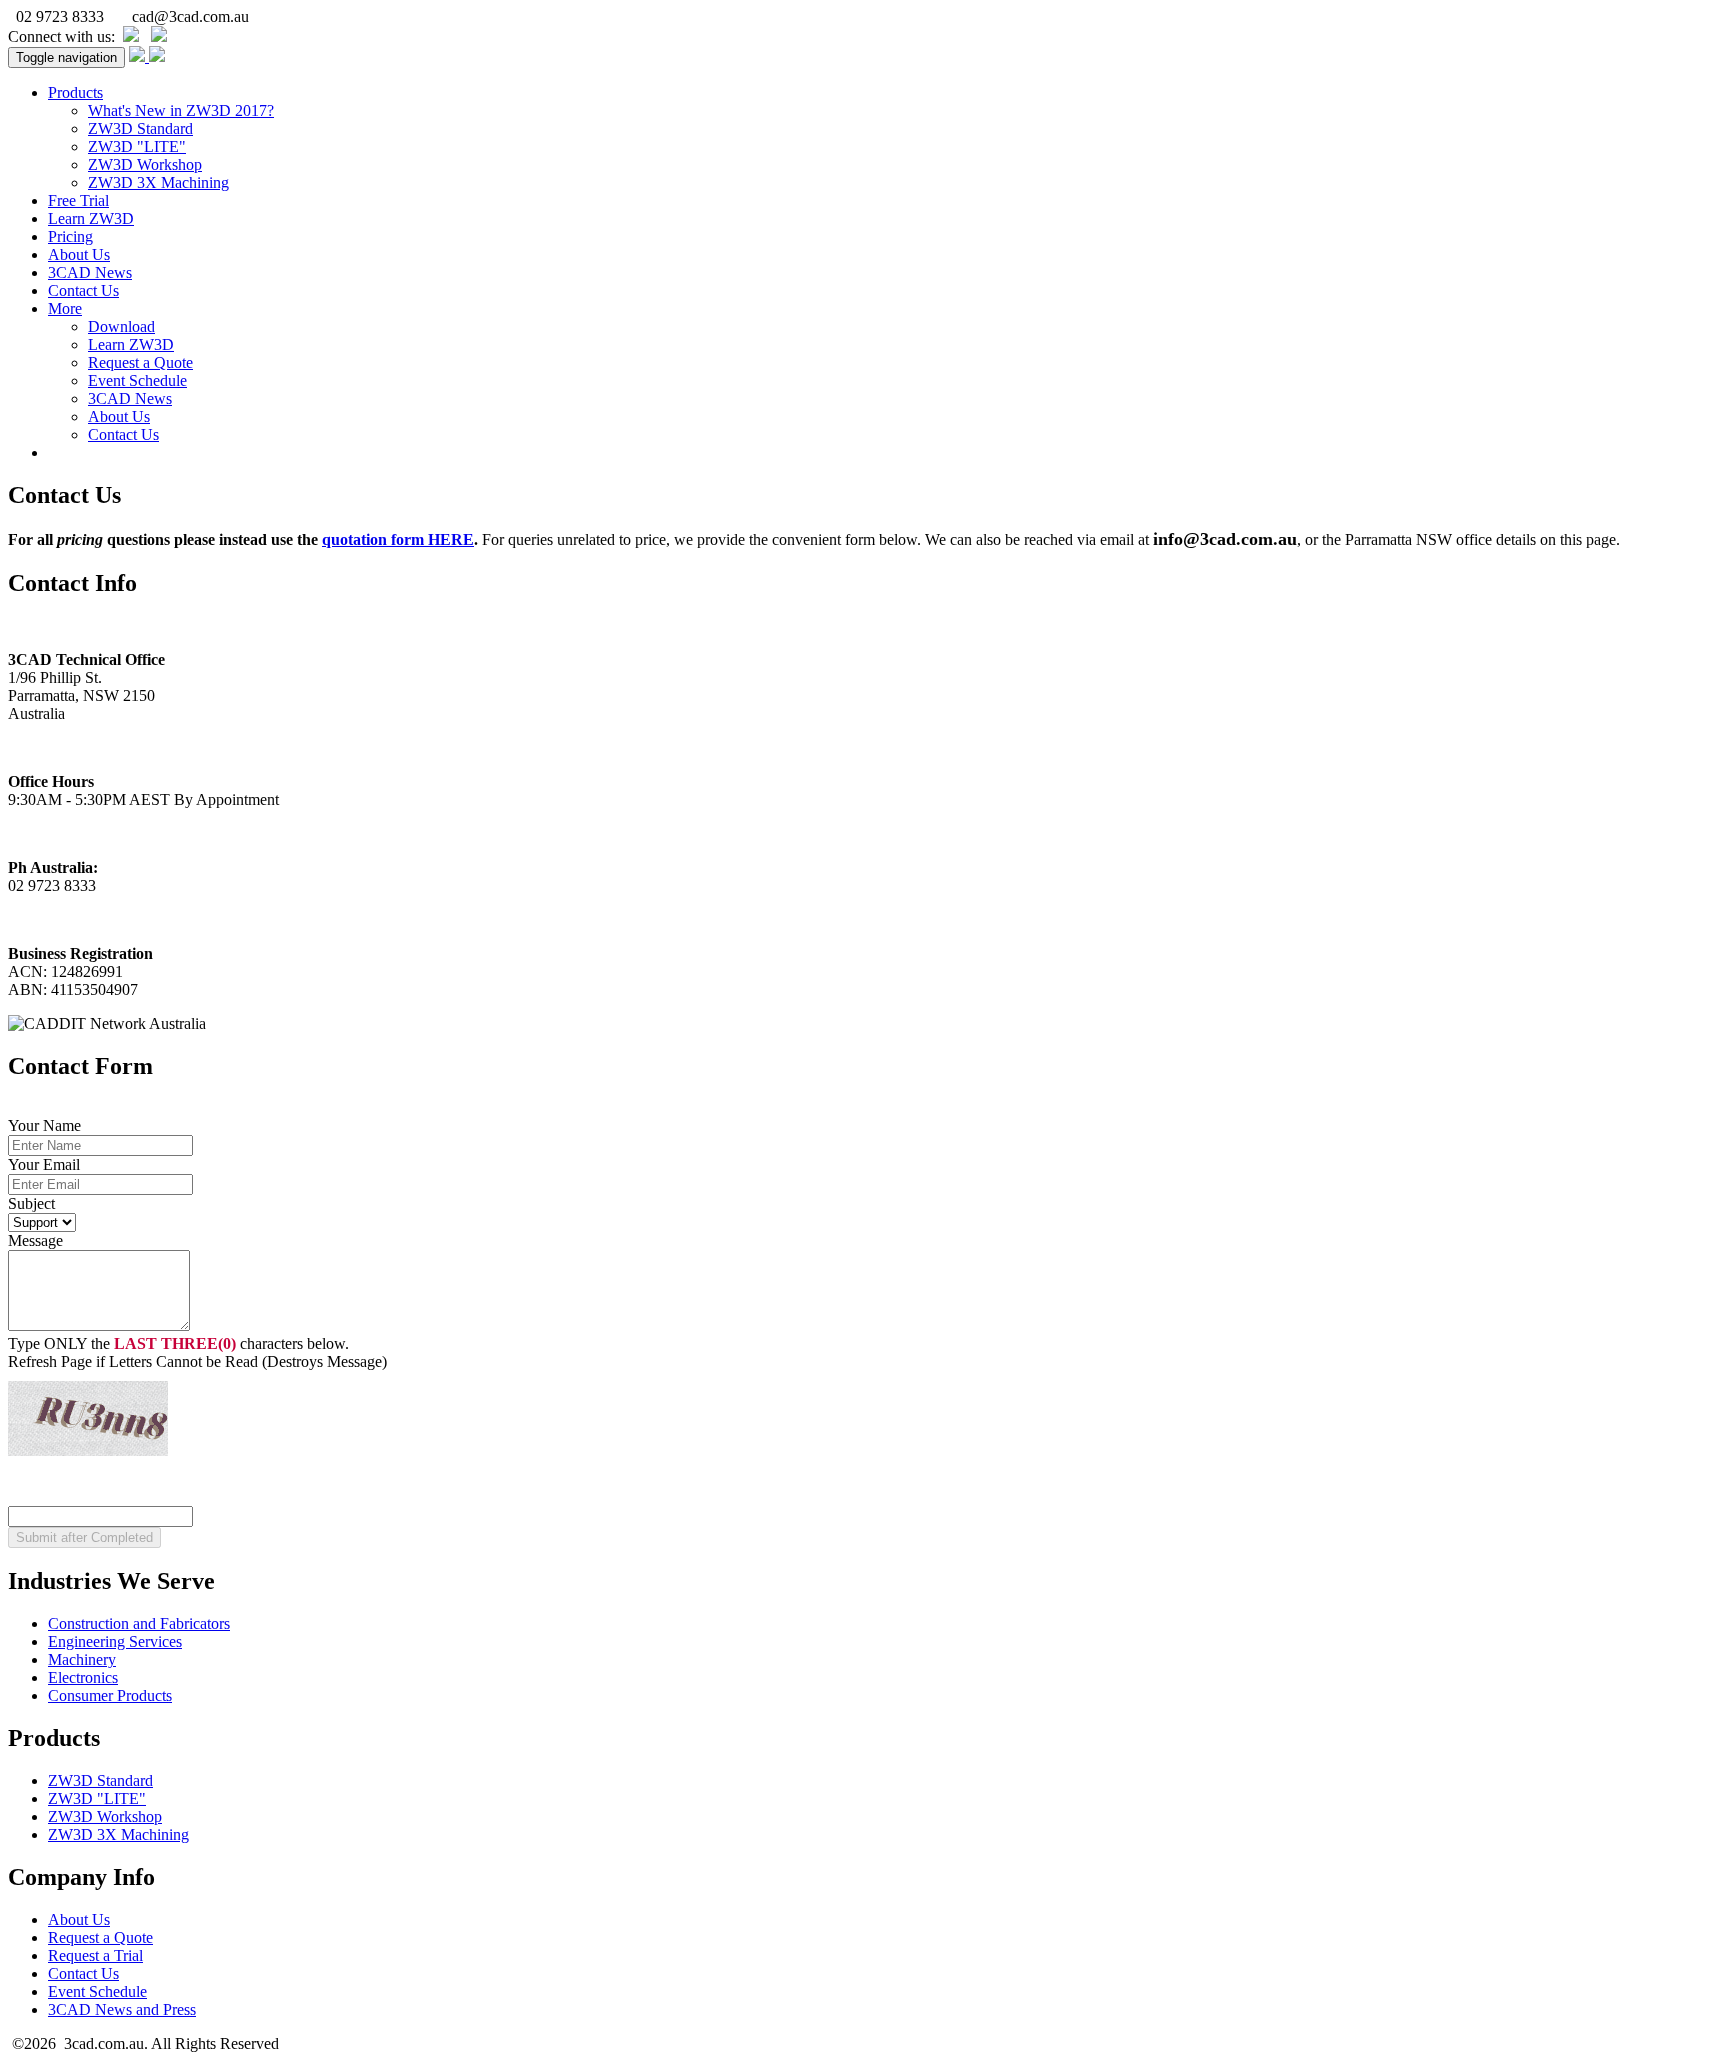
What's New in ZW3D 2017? (181, 110)
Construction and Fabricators (139, 1623)
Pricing (70, 236)
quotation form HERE (398, 539)
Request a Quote (140, 362)
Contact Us (83, 290)
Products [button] (75, 92)
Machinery (82, 1659)
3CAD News (90, 272)
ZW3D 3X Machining (158, 182)
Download (121, 326)
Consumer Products (110, 1695)
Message (35, 1240)
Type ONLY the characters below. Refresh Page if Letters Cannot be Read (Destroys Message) (197, 1352)
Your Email (44, 1164)
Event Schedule (137, 380)
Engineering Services (115, 1641)
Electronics (83, 1677)
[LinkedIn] (131, 36)
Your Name (44, 1125)
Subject (31, 1203)
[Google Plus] (159, 36)
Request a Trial (95, 1955)
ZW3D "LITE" (137, 146)
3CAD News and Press (122, 2009)
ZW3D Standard (140, 128)
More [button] (65, 308)
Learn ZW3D (91, 218)
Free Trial (78, 200)
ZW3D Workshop (145, 164)
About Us (79, 254)
